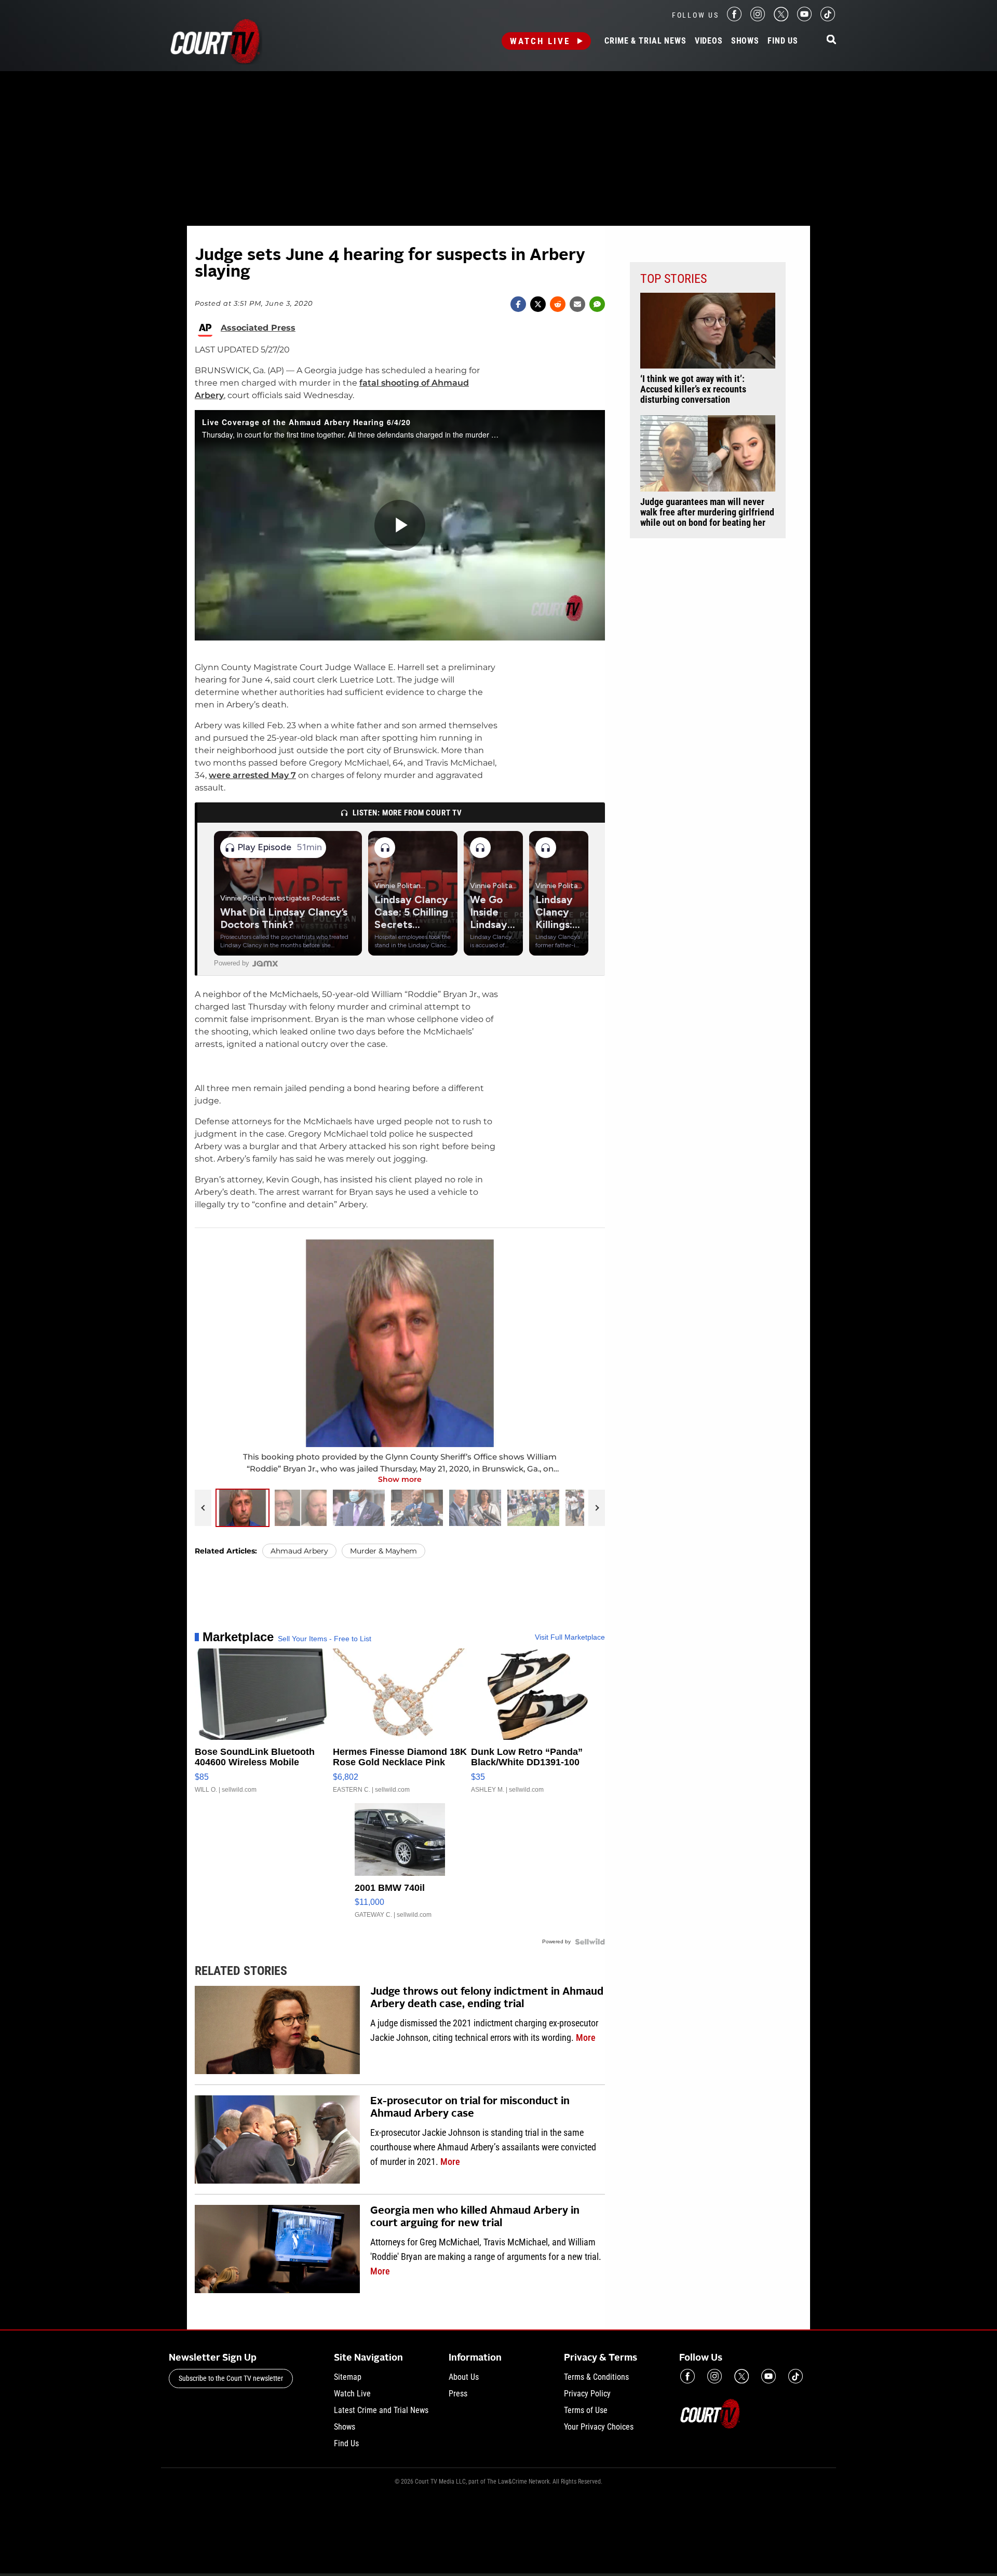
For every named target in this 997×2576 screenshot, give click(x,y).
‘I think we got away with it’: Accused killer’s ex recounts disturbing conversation (693, 389)
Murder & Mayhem (383, 1551)
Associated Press (258, 328)
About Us (464, 2377)
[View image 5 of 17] (475, 1508)
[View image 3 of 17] (359, 1508)
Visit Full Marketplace (570, 1637)
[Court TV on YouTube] (804, 18)
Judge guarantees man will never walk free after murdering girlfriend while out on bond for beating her (707, 512)
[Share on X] (538, 304)
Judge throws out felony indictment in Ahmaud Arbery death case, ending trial (487, 1998)
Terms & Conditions (596, 2377)
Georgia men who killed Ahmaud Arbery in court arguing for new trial (475, 2217)
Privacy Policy (587, 2394)
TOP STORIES (673, 279)
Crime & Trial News (645, 41)
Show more (400, 1479)
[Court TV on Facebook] (734, 18)
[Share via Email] (577, 304)
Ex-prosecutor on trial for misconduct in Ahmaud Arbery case (470, 2108)
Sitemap (348, 2377)
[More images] (597, 1508)
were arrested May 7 (252, 775)
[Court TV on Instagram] (758, 18)
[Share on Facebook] (518, 304)
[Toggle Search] (831, 40)
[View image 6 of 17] (533, 1508)
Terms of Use (586, 2410)
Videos (709, 41)
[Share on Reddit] (558, 304)
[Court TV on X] (781, 18)
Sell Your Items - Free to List (325, 1639)
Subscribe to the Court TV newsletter (231, 2378)
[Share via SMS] (597, 304)
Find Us (783, 41)
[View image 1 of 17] (242, 1508)
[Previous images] (203, 1508)
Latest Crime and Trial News (381, 2410)
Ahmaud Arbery (299, 1551)
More (586, 2037)
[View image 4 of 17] (417, 1508)
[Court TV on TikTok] (828, 18)
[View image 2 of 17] (301, 1508)
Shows (745, 41)
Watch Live (540, 41)
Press (458, 2394)
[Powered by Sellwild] (590, 1942)
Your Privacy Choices (599, 2427)
